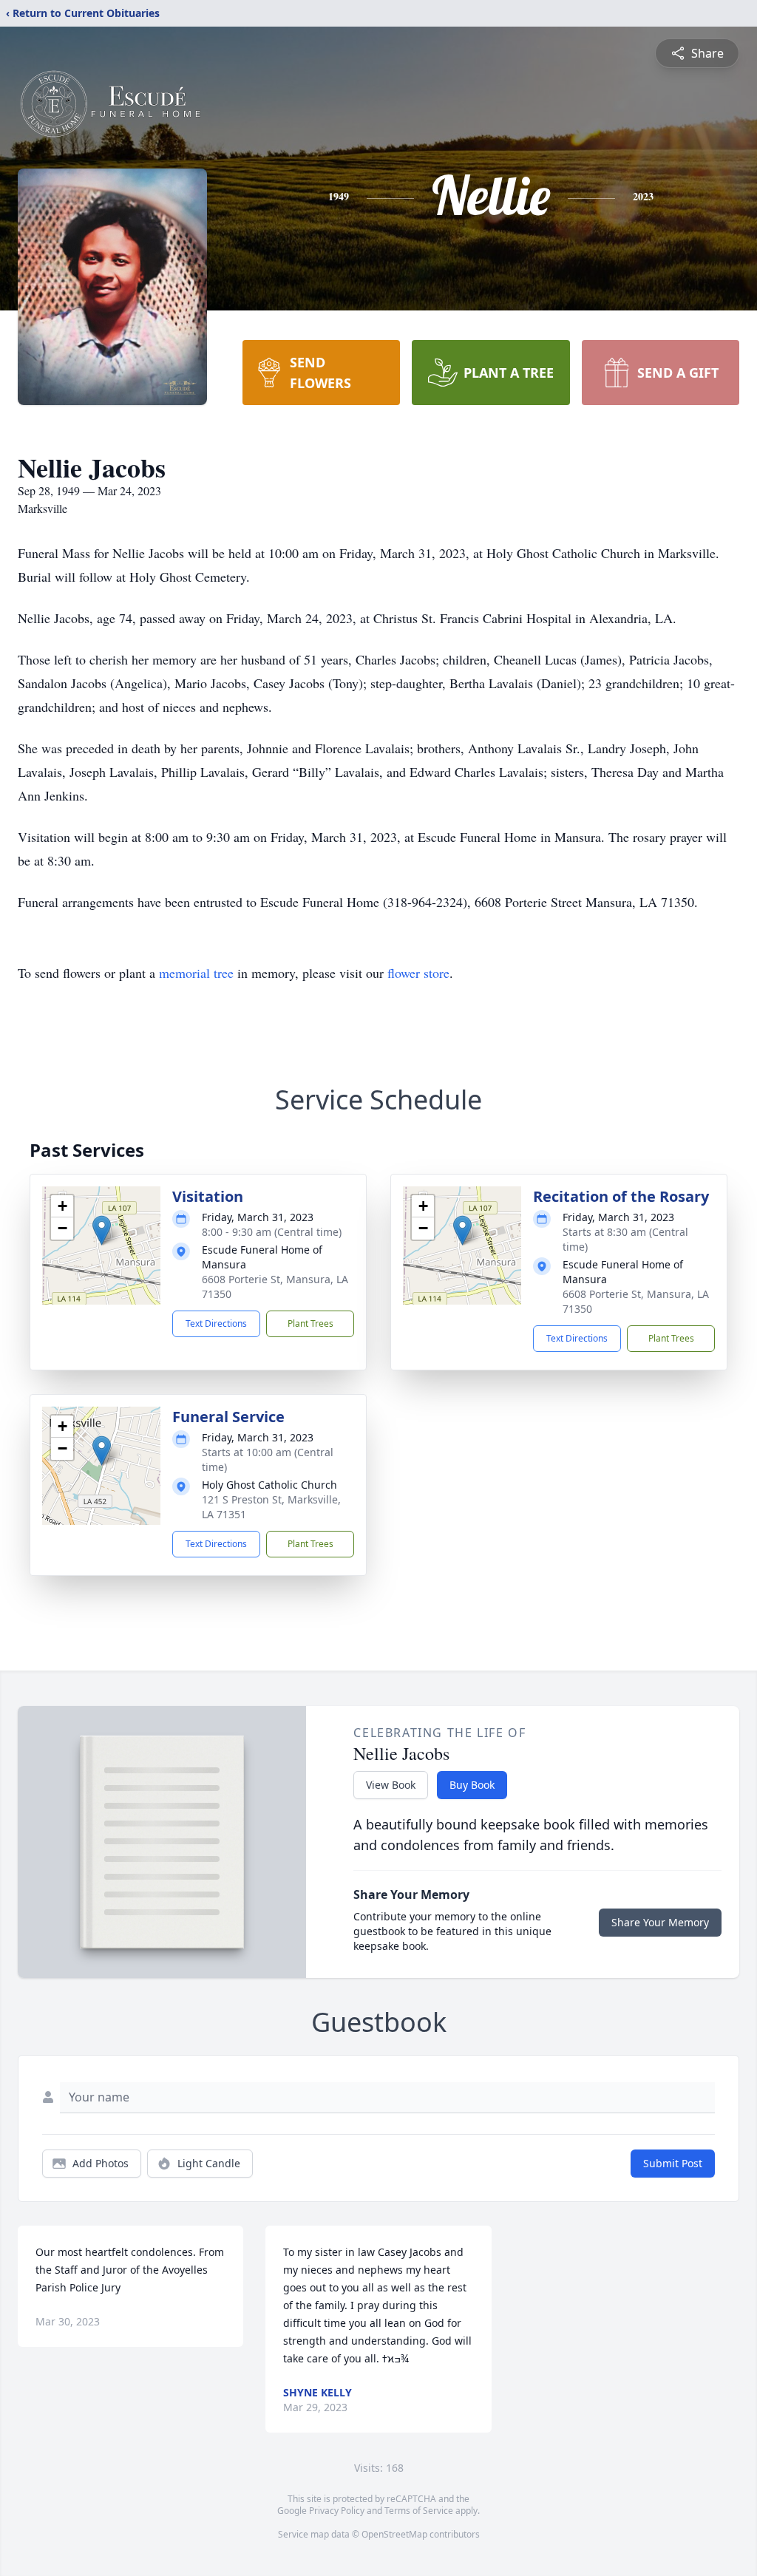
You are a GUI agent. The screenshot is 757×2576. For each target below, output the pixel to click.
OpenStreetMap (394, 2534)
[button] (102, 1230)
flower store (418, 973)
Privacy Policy (337, 2511)
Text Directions (216, 1323)
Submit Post (673, 2163)
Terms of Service (419, 2511)
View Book (391, 1785)
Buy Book (472, 1785)
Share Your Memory (660, 1922)
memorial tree (196, 973)
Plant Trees (310, 1323)
